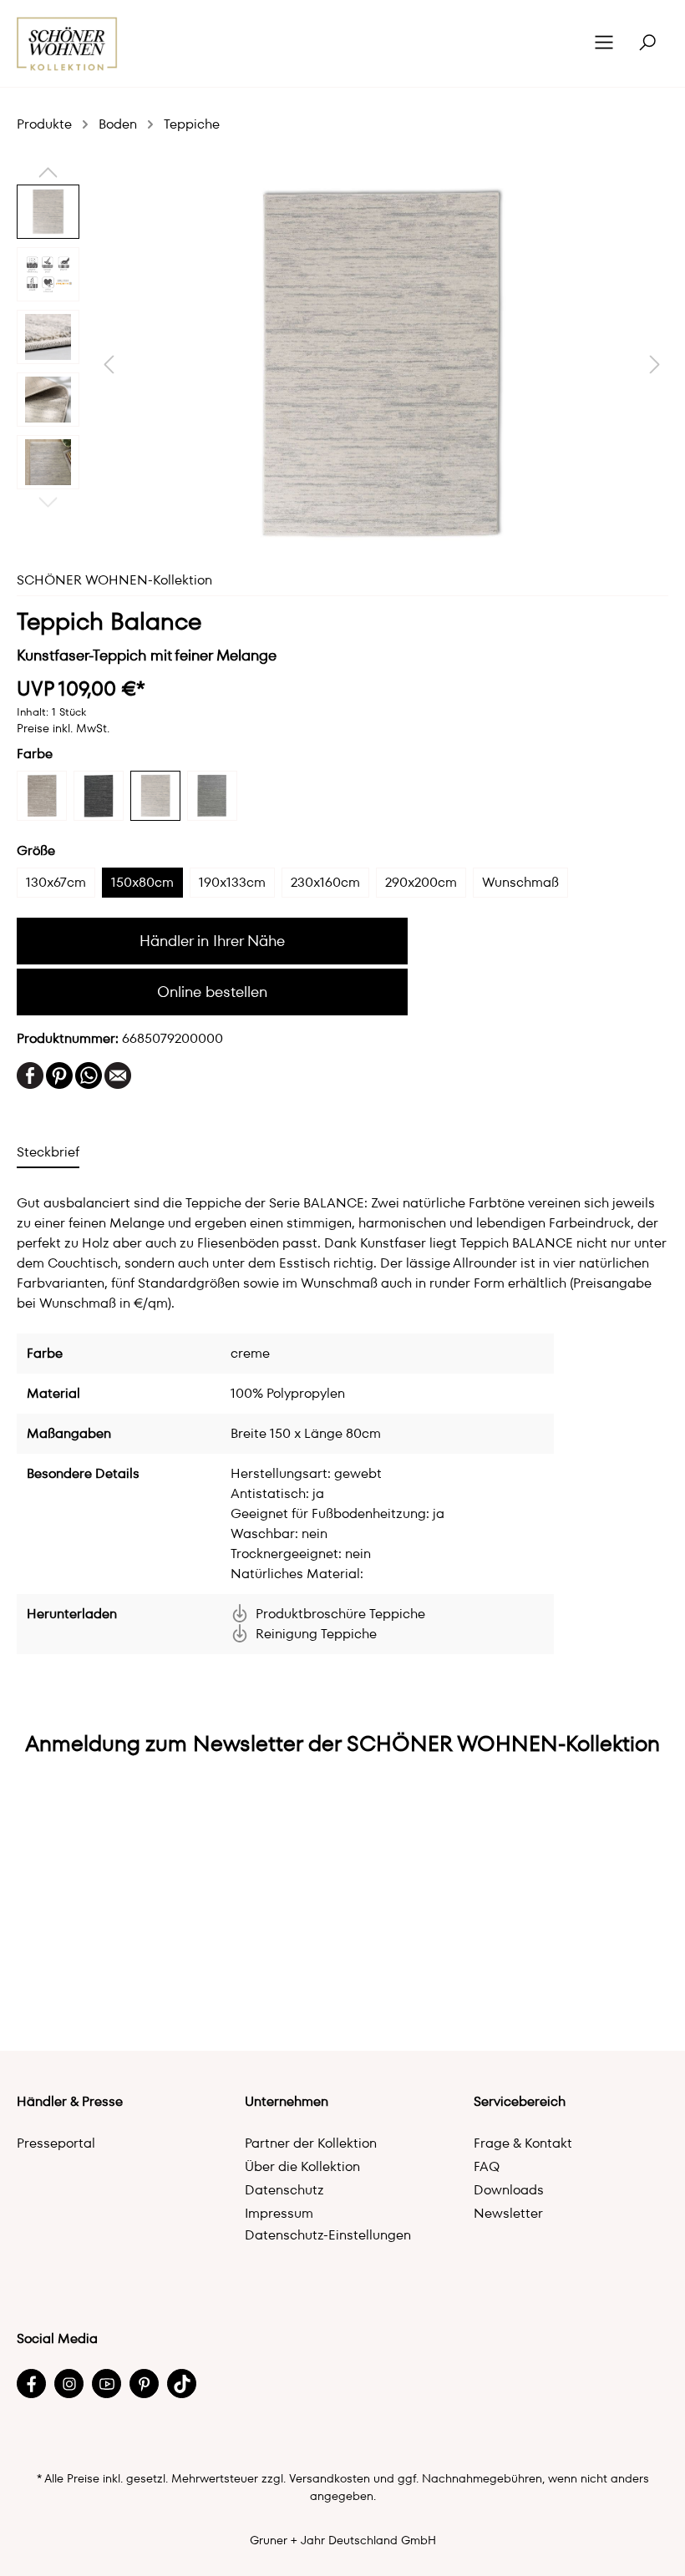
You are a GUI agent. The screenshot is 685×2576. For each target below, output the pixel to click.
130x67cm (56, 882)
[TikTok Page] (182, 2384)
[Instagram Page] (69, 2384)
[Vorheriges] (109, 364)
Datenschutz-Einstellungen (328, 2235)
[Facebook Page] (31, 2384)
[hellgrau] (212, 796)
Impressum (279, 2213)
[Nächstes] (655, 364)
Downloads (509, 2190)
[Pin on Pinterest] (59, 1074)
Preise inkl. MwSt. (63, 728)
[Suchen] (647, 43)
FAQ (487, 2166)
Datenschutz (284, 2190)
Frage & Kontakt (523, 2143)
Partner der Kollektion (311, 2143)
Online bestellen (212, 992)
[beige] (42, 796)
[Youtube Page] (107, 2384)
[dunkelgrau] (99, 796)
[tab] (48, 1152)
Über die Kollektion (302, 2166)
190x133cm (232, 882)
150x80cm (142, 882)
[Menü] (604, 43)
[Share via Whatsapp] (89, 1074)
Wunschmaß (520, 882)
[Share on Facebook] (30, 1074)
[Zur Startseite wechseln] (67, 44)
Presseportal (56, 2143)
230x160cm (325, 882)
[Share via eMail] (118, 1074)
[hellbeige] (155, 796)
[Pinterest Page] (144, 2384)
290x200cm (421, 882)
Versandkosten (330, 2478)
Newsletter (508, 2213)
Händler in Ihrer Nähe (212, 941)
